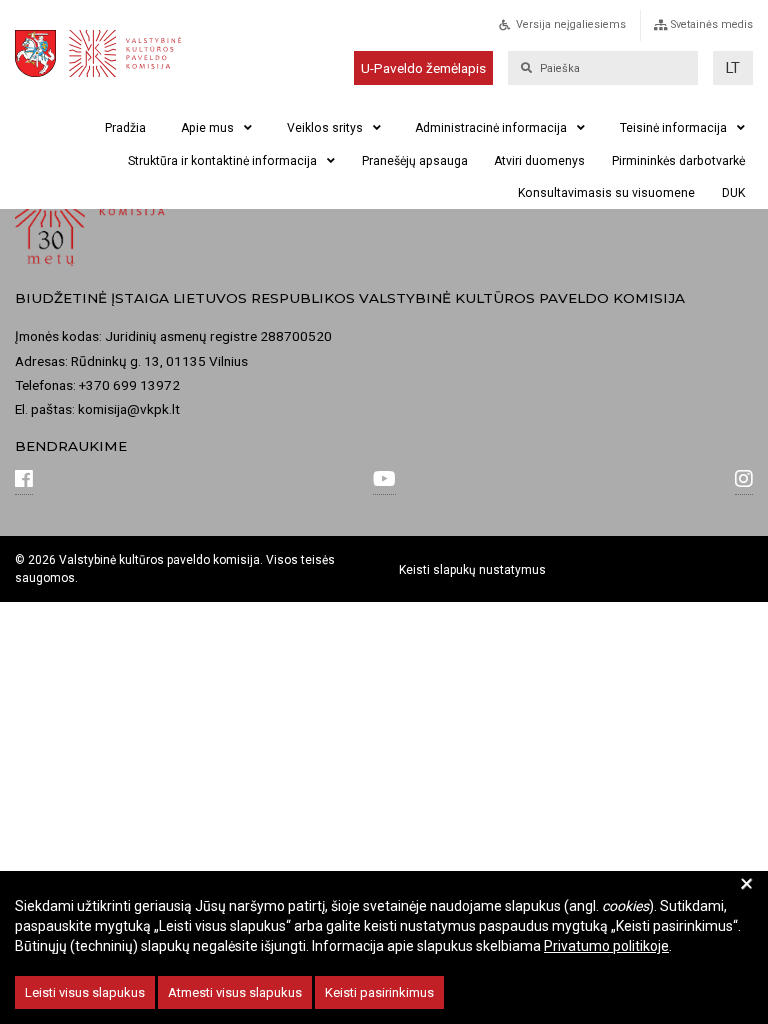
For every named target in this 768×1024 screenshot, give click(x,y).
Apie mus (207, 128)
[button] (733, 68)
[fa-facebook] (24, 481)
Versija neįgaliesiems (571, 24)
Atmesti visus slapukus (235, 992)
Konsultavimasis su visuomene (606, 193)
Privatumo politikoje (606, 946)
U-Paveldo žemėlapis (423, 68)
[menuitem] (583, 30)
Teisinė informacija (673, 128)
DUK (733, 193)
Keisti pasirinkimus (379, 992)
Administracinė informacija (491, 128)
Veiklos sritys (325, 128)
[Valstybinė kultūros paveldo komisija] (111, 53)
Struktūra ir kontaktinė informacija (222, 161)
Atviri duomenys (539, 161)
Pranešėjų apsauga (415, 161)
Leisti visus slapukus (85, 992)
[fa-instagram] (744, 481)
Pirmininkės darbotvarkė (678, 161)
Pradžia (125, 128)
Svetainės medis (712, 24)
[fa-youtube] (384, 481)
